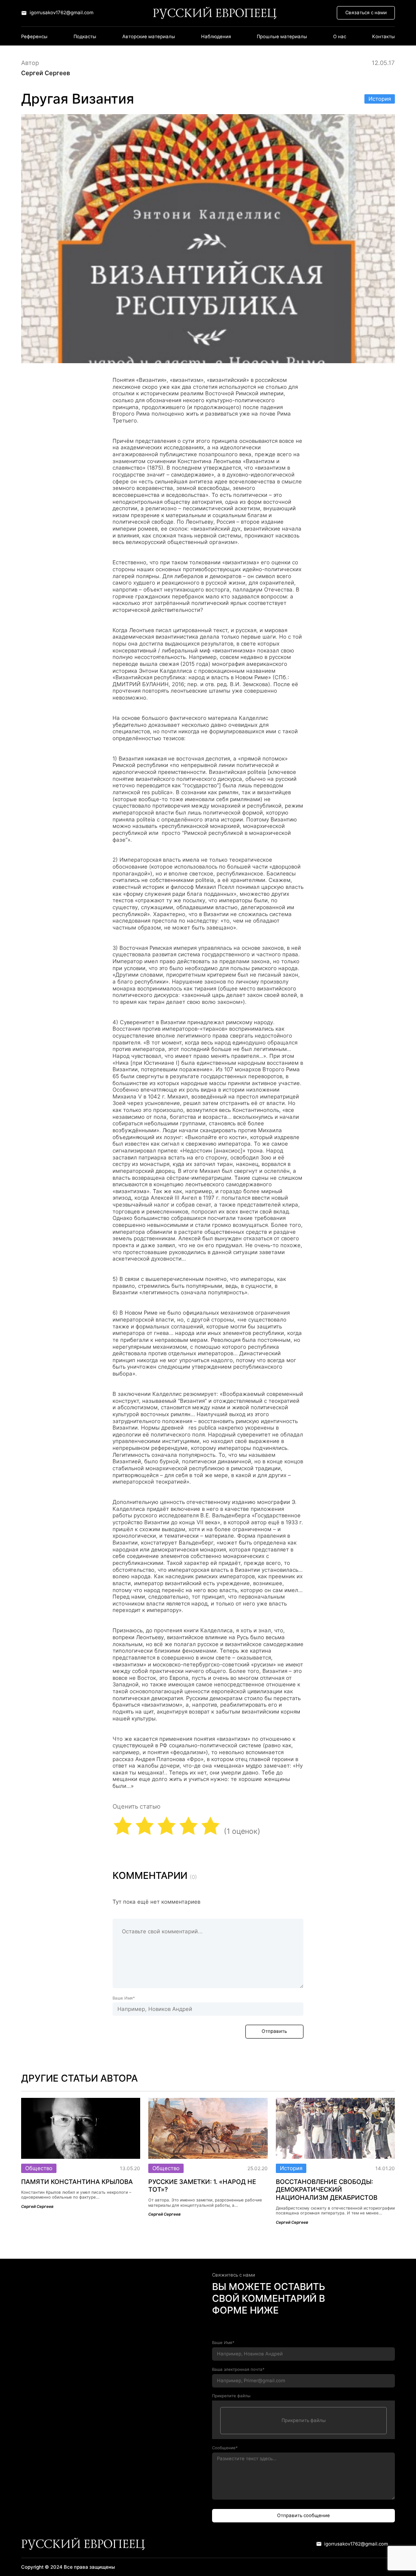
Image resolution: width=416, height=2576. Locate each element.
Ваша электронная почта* (238, 2369)
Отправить (274, 2031)
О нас (340, 37)
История (380, 99)
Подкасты (85, 37)
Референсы (34, 37)
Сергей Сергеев (45, 73)
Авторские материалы (149, 37)
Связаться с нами (366, 13)
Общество (39, 2168)
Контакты (383, 37)
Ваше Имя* (124, 1998)
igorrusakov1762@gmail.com (62, 13)
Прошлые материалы (282, 37)
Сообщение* (225, 2448)
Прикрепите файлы (231, 2396)
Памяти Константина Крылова (77, 2182)
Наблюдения (216, 37)
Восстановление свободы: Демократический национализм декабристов (327, 2190)
